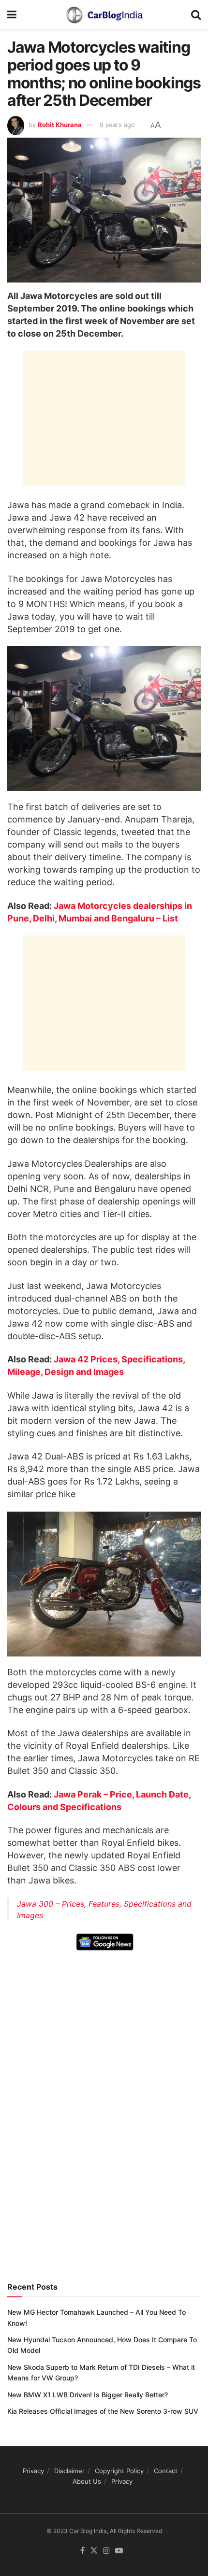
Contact (166, 2471)
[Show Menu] (12, 14)
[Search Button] (196, 14)
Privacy (33, 2471)
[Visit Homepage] (104, 14)
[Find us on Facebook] (82, 2551)
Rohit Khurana (60, 125)
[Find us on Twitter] (94, 2551)
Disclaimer (69, 2471)
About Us (87, 2481)
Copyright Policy (119, 2471)
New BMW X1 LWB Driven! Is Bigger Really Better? (88, 2395)
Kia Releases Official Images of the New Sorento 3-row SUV (103, 2411)
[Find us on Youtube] (119, 2551)
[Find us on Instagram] (106, 2551)
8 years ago (117, 125)
